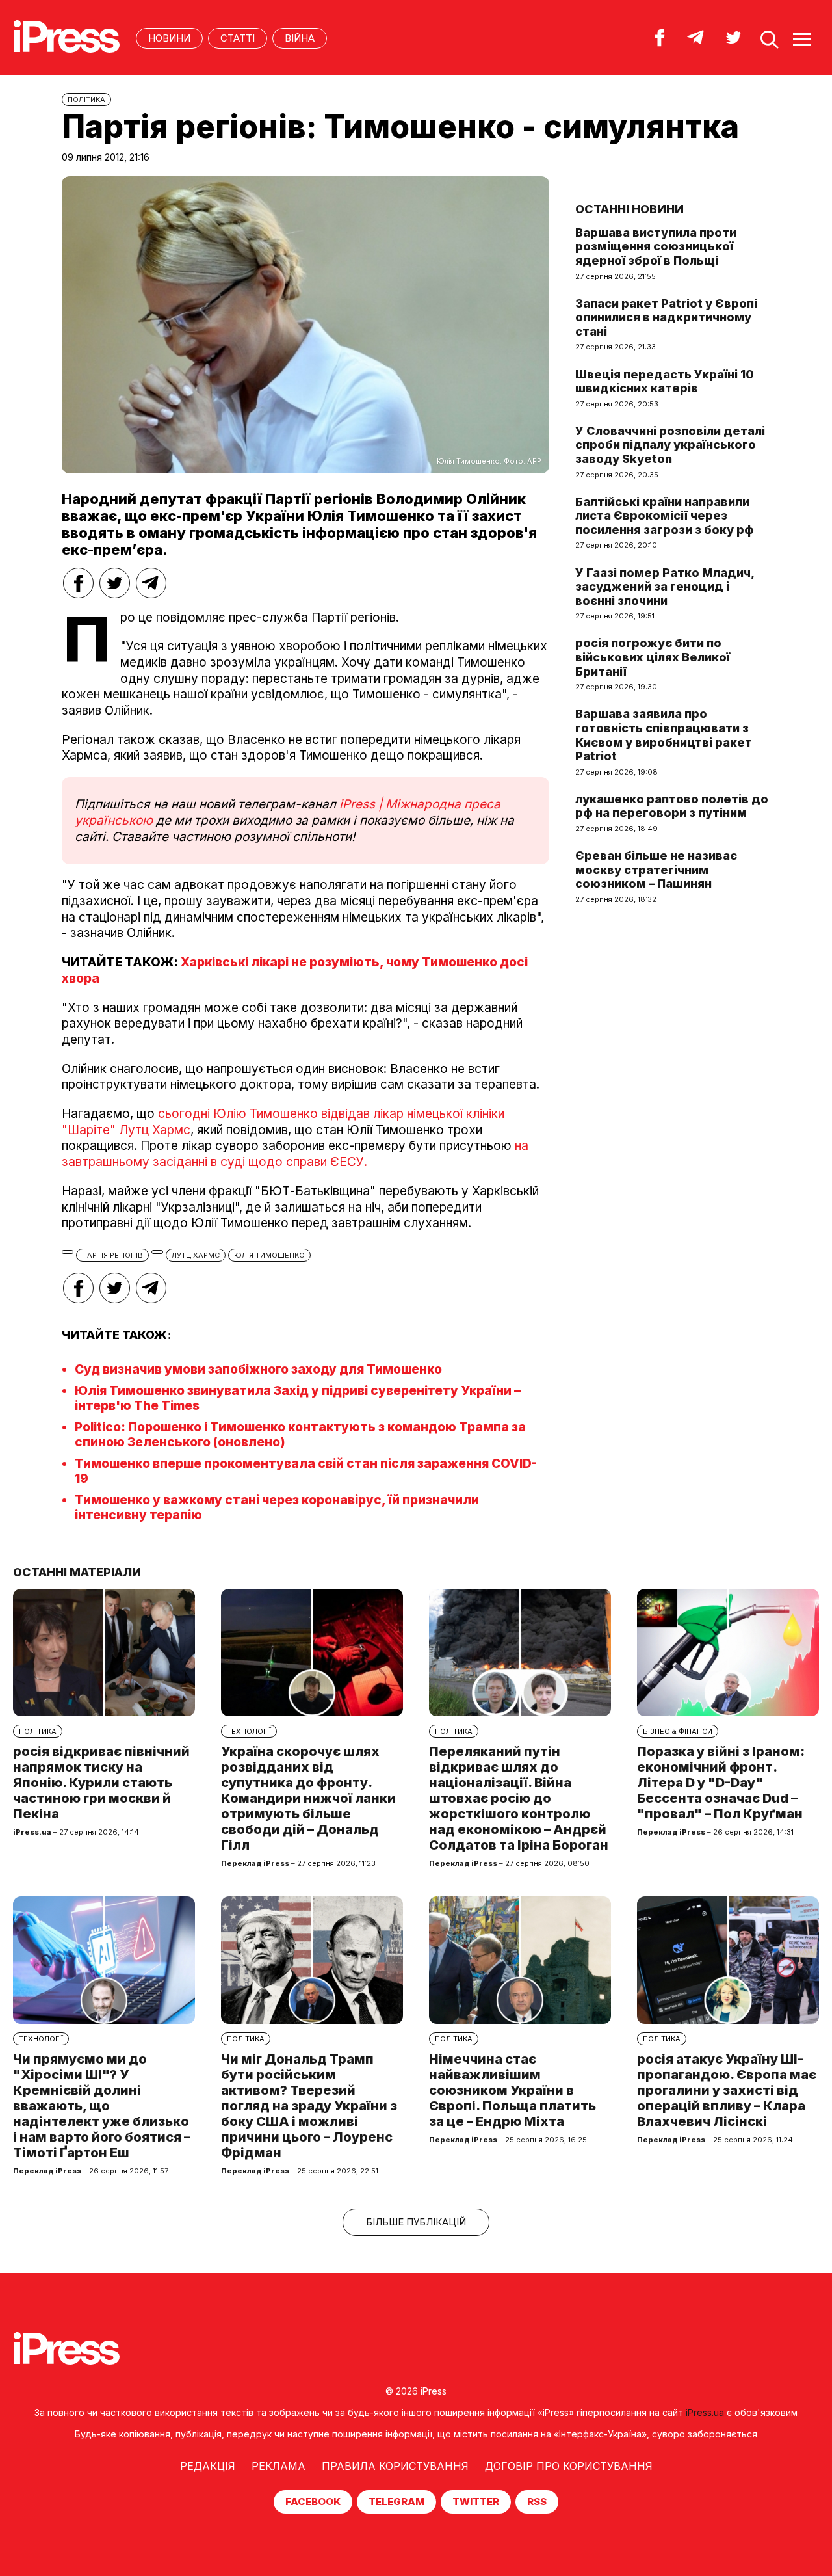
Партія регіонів (112, 1255)
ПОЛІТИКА (86, 100)
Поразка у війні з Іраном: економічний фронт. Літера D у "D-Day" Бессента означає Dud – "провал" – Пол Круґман (721, 1783)
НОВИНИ (169, 38)
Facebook (313, 2502)
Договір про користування (569, 2466)
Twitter (476, 2502)
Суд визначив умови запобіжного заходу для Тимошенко (258, 1369)
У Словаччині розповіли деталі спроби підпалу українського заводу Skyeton (670, 445)
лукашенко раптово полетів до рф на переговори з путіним (672, 806)
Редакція (208, 2466)
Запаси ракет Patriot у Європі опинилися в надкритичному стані (666, 317)
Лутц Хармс (196, 1255)
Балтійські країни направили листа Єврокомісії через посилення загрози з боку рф (665, 516)
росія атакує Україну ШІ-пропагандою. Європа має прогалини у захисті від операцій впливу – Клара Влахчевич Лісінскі (727, 2090)
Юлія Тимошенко (269, 1255)
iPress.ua (705, 2412)
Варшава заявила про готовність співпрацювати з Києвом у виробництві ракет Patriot (664, 735)
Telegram (396, 2502)
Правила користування (395, 2466)
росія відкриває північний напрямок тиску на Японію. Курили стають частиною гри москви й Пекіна (101, 1783)
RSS (537, 2502)
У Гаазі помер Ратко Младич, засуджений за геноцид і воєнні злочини (665, 587)
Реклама (279, 2466)
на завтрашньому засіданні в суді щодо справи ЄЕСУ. (295, 1154)
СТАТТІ (238, 38)
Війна (300, 38)
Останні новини (630, 209)
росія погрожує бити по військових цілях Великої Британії (653, 657)
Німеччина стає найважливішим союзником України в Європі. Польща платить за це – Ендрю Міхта (513, 2090)
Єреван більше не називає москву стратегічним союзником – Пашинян (656, 870)
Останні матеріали (77, 1572)
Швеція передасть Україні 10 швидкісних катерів (665, 381)
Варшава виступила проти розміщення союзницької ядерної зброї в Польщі (656, 246)
